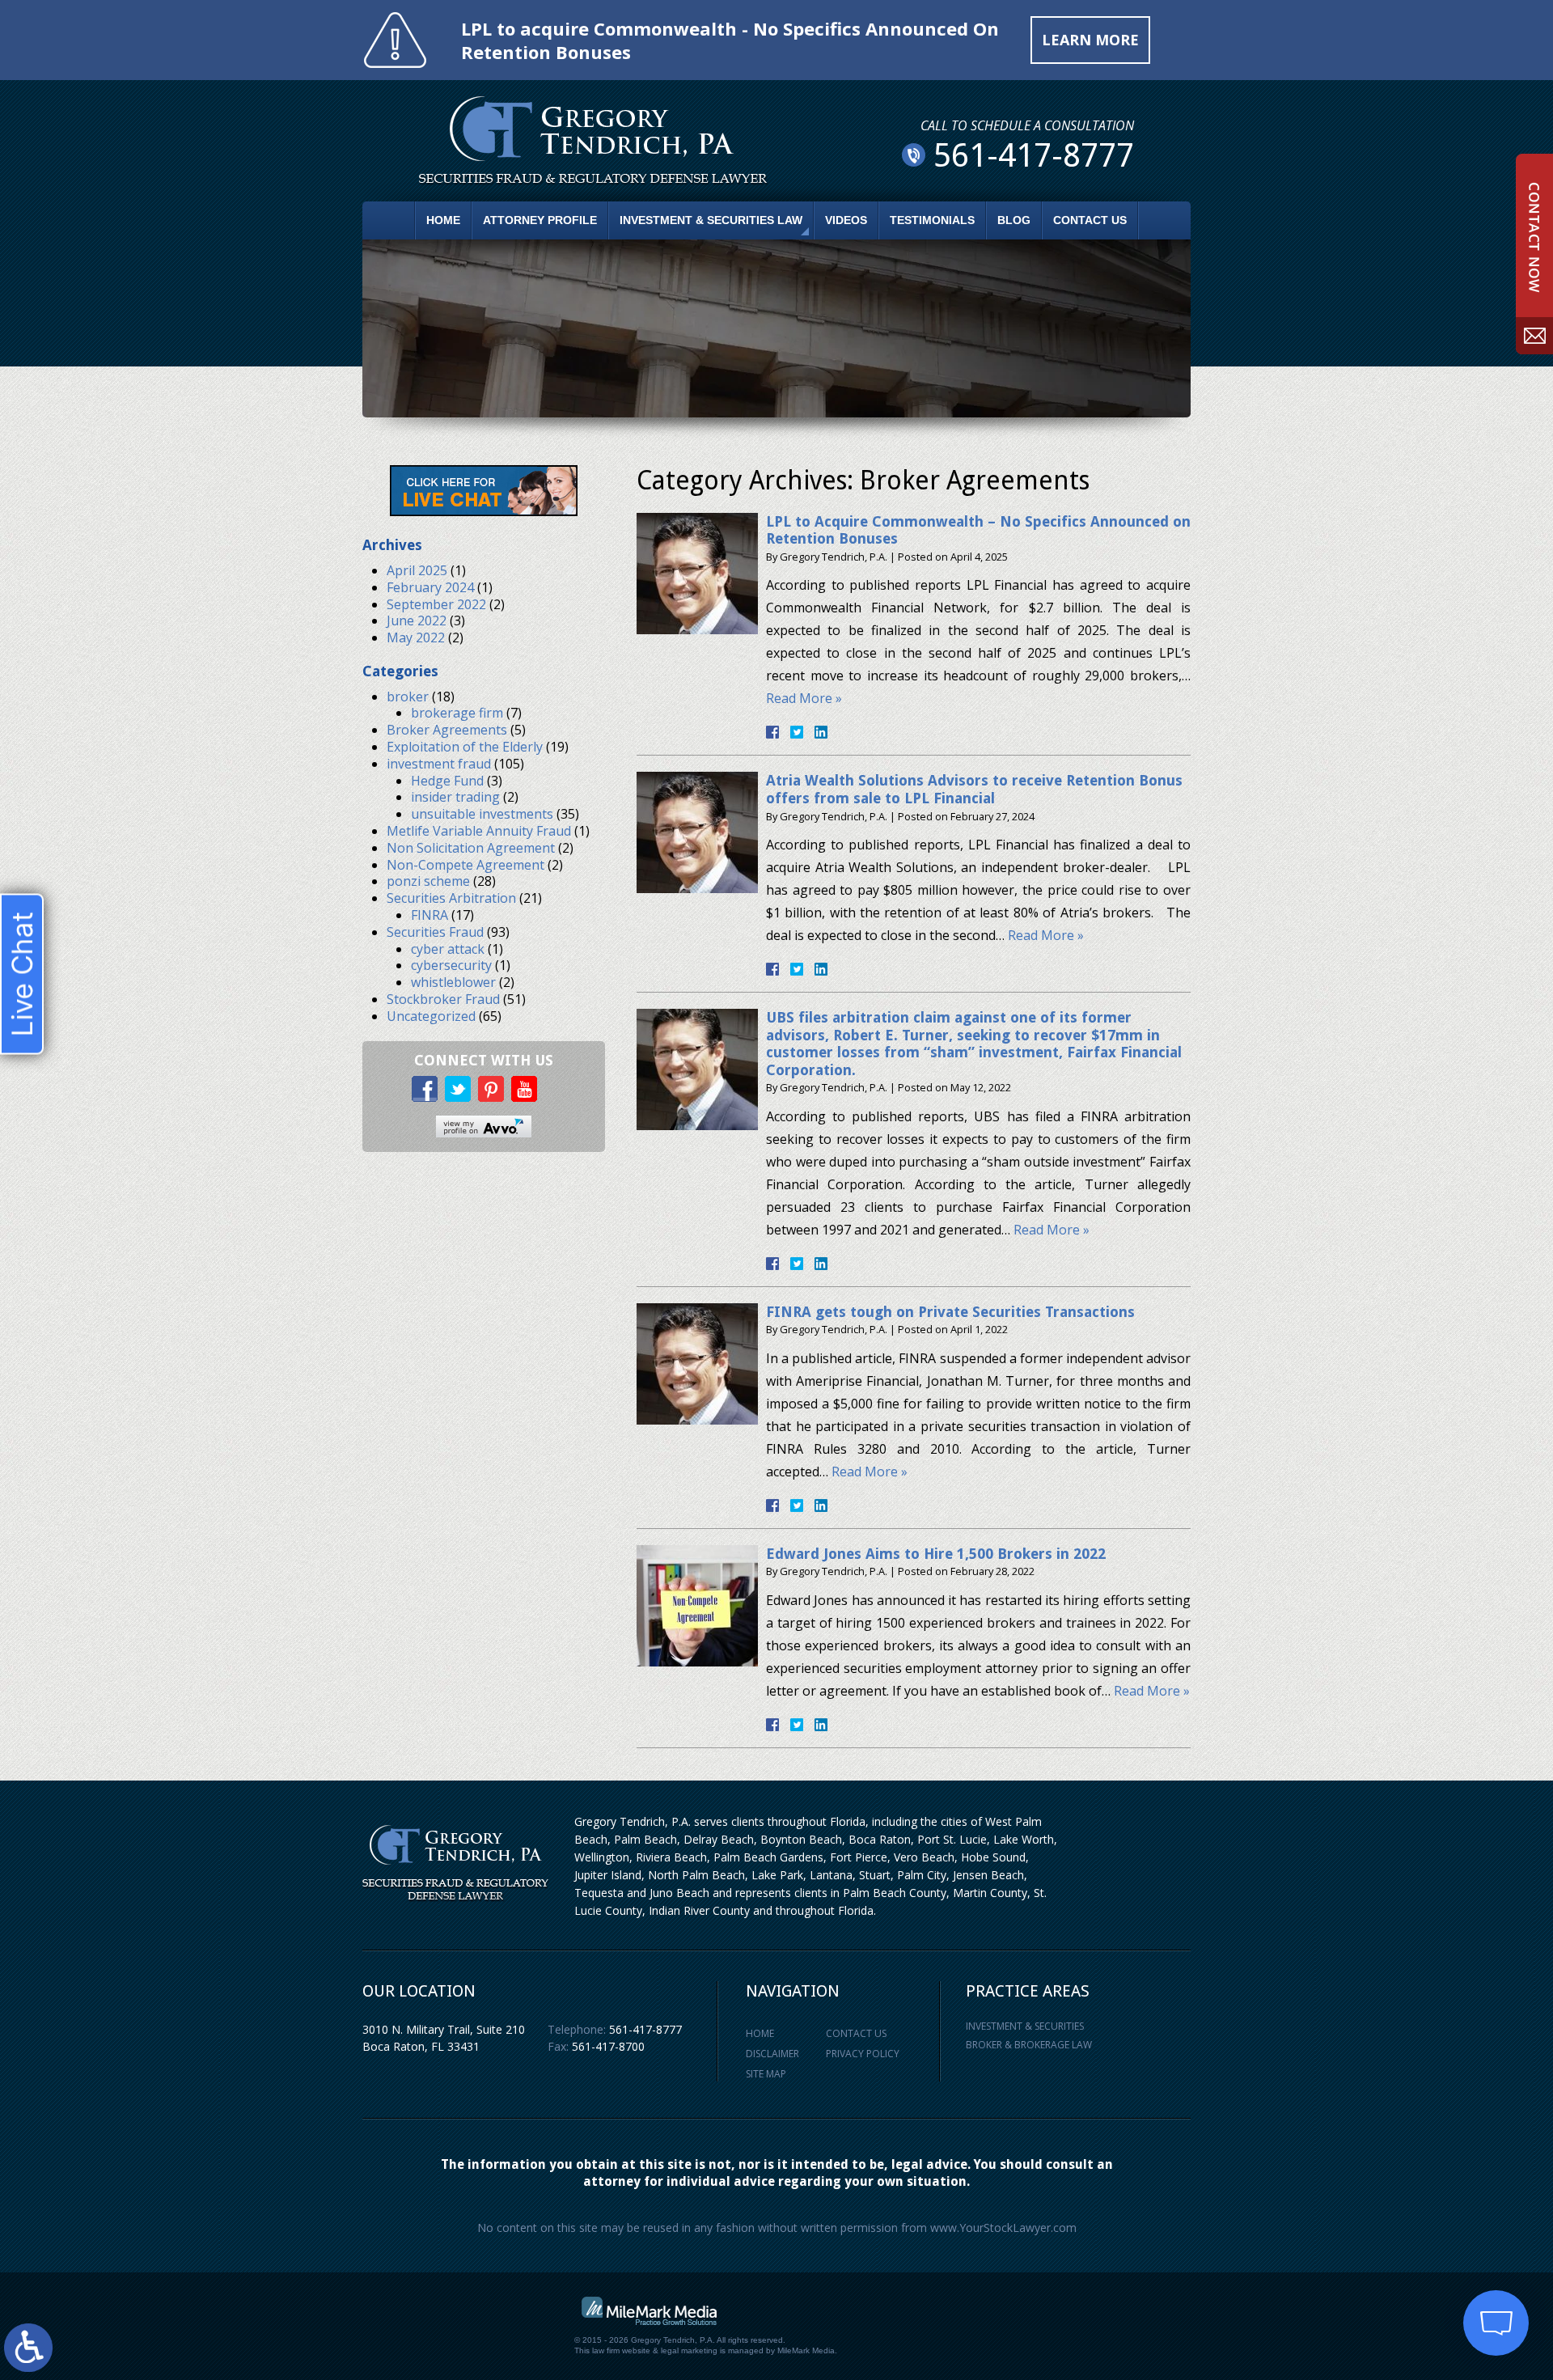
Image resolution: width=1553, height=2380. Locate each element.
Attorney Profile (540, 220)
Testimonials (932, 220)
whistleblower (453, 982)
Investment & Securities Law (711, 220)
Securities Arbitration (451, 898)
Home (443, 220)
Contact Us (1090, 220)
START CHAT (1420, 2216)
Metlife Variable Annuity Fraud (479, 831)
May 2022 (416, 637)
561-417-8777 (645, 2029)
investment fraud (439, 764)
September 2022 (436, 604)
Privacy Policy (863, 2054)
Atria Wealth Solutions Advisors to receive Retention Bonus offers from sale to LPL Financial (974, 789)
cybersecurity (451, 965)
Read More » (804, 698)
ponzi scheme (428, 881)
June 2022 (417, 620)
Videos (846, 220)
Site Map (766, 2074)
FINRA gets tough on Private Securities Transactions (950, 1312)
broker (408, 697)
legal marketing (689, 2350)
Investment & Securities (1025, 2026)
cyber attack (448, 949)
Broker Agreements (447, 730)
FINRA (430, 915)
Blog (1014, 220)
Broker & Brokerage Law (1029, 2045)
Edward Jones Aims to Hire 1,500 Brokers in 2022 (936, 1554)
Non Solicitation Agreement (471, 848)
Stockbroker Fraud (443, 999)
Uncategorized (431, 1016)
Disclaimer (772, 2054)
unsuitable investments (482, 814)
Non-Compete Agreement (465, 865)
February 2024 (430, 587)
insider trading (455, 797)
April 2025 (417, 570)
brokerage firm (457, 713)
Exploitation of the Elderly (465, 747)
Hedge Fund (447, 781)
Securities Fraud (435, 932)
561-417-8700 (608, 2046)
